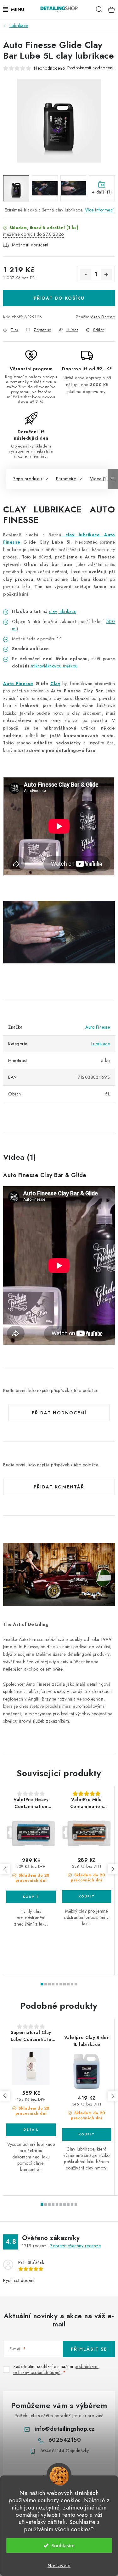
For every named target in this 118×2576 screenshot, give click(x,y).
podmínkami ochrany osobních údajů (56, 2370)
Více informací (99, 210)
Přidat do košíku (59, 298)
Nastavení (59, 2565)
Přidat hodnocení (59, 1413)
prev (5, 1869)
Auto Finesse (103, 317)
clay (70, 535)
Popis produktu (27, 479)
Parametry (66, 479)
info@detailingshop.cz (65, 2429)
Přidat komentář (59, 1487)
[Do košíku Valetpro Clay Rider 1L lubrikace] (87, 2134)
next (113, 1869)
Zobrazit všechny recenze (75, 2246)
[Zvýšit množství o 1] (106, 274)
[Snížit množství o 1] (86, 274)
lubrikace (91, 535)
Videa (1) (99, 479)
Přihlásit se (89, 2349)
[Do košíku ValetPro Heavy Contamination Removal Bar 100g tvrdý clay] (31, 1897)
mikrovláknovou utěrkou (54, 666)
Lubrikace (101, 1044)
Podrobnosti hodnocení (90, 68)
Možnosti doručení (30, 245)
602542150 (65, 2440)
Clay (55, 684)
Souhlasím (63, 2545)
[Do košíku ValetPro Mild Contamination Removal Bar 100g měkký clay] (87, 1897)
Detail (31, 2130)
